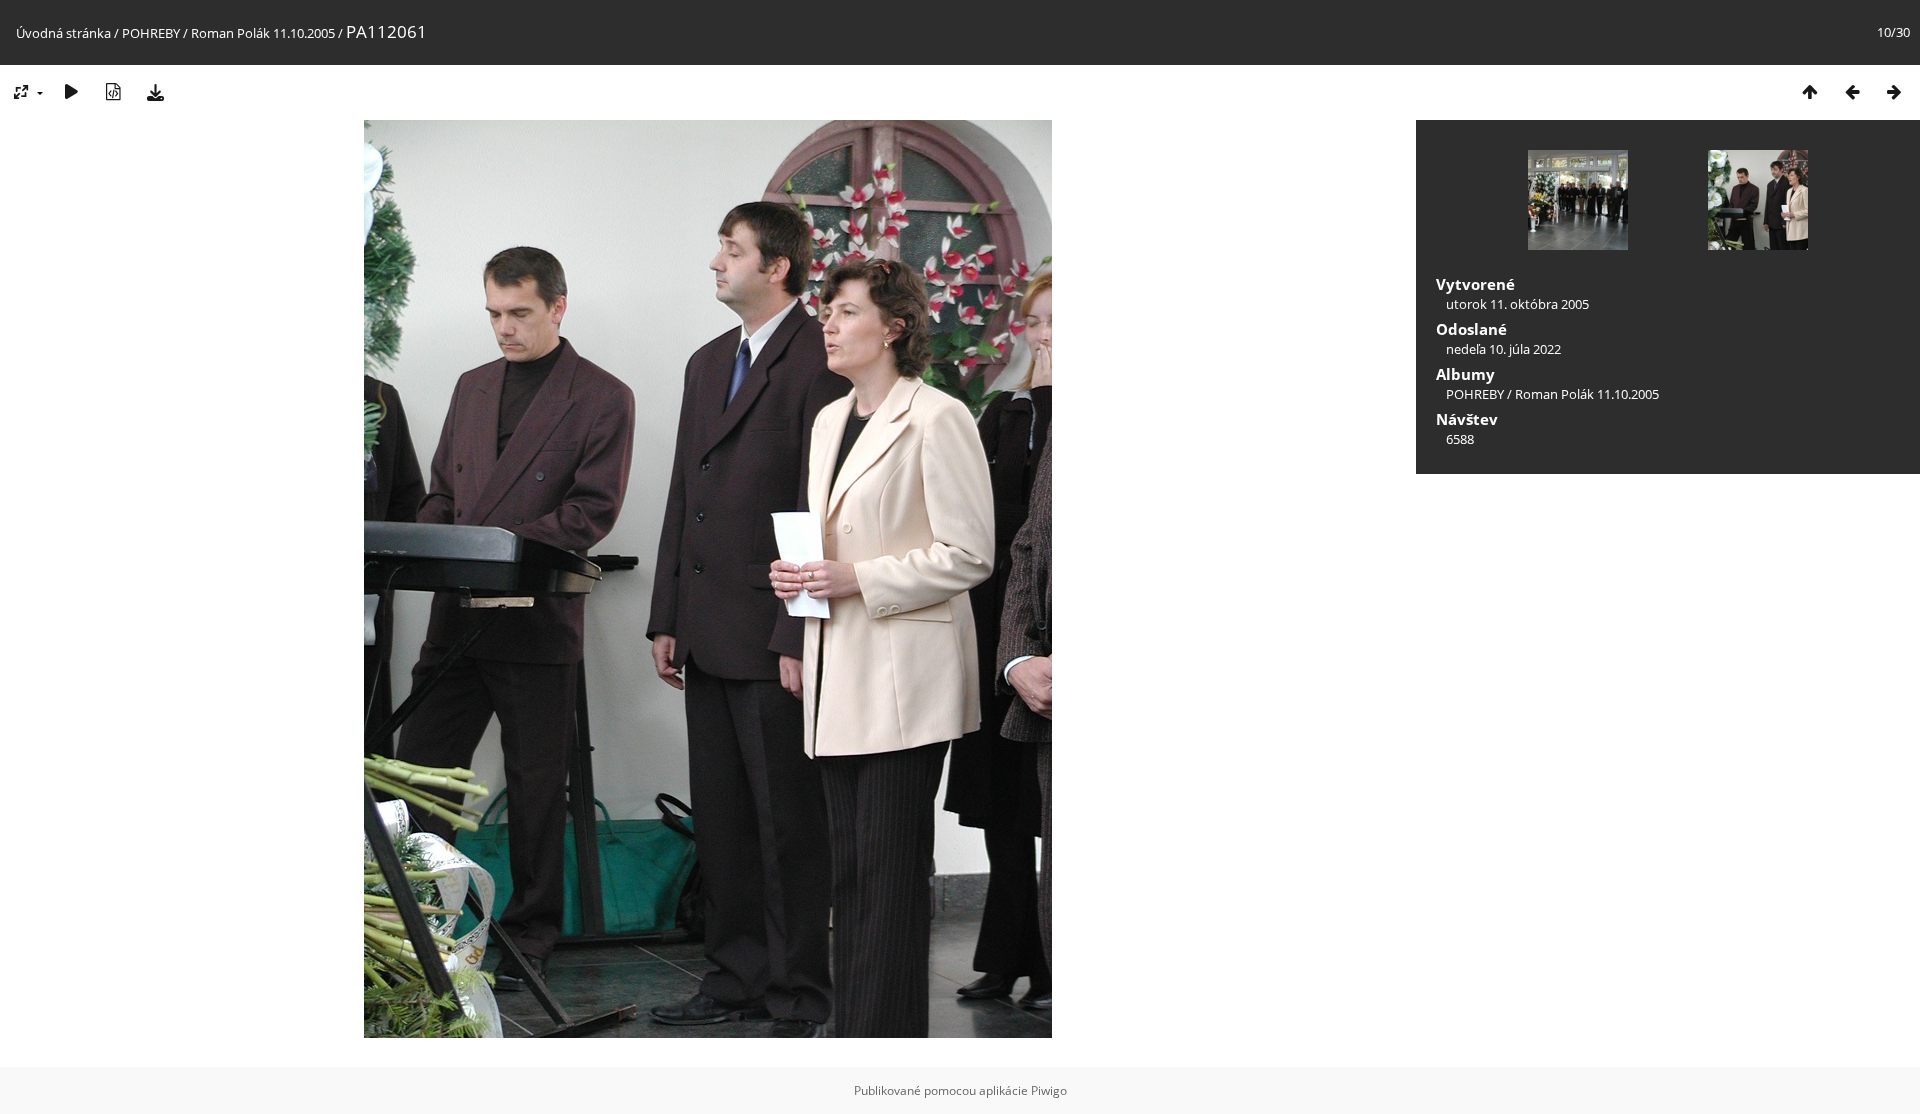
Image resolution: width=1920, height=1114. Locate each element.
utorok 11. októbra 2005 (1517, 304)
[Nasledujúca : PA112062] (1894, 91)
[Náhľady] (1810, 91)
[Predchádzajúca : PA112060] (1852, 91)
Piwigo (1049, 1090)
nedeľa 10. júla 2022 (1503, 349)
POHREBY (151, 33)
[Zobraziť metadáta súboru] (113, 91)
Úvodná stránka (63, 33)
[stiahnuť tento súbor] (155, 91)
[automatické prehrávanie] (71, 91)
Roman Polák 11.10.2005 (263, 33)
